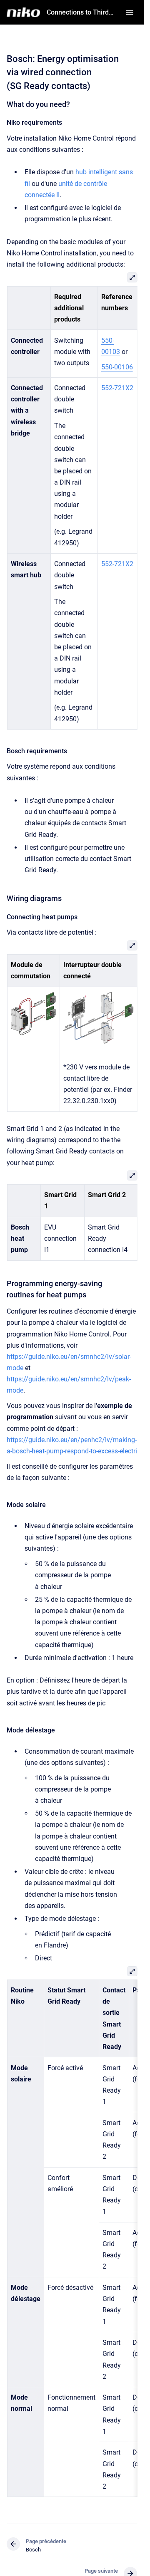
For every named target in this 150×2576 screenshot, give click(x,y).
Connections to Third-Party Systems (81, 12)
